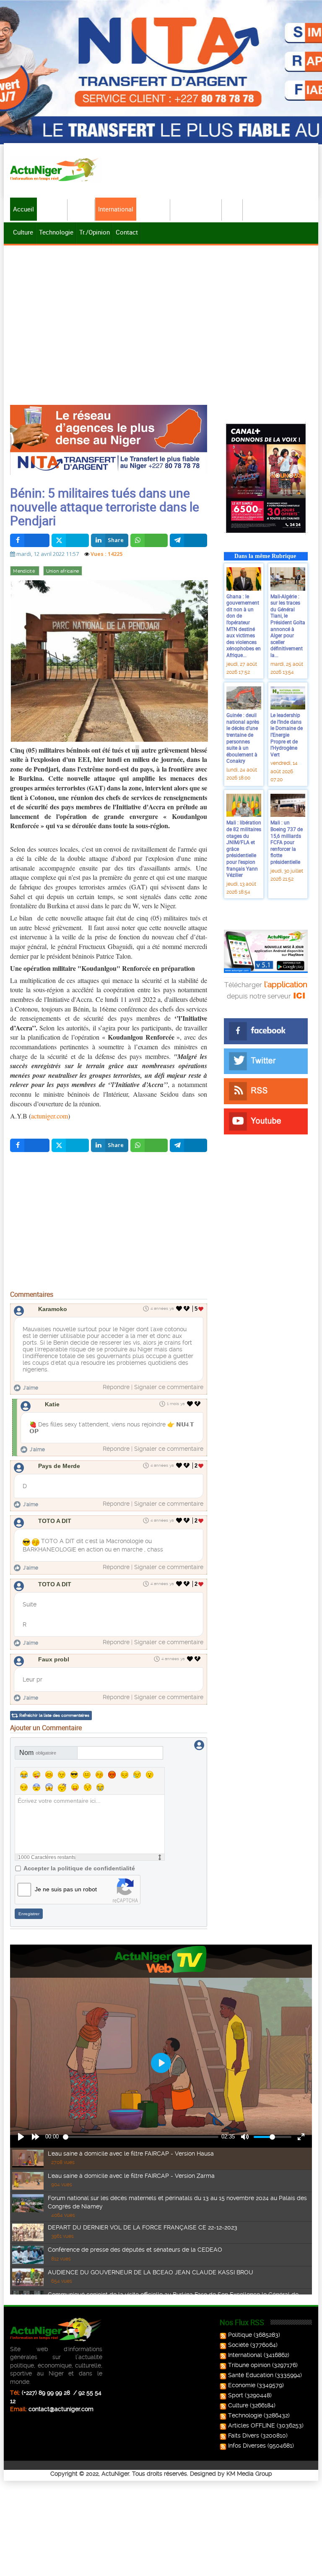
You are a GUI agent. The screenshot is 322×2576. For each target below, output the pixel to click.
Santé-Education (196, 209)
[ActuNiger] (56, 169)
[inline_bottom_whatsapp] (149, 1145)
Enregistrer (29, 1914)
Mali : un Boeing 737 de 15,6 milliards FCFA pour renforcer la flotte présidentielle (287, 842)
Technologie (56, 232)
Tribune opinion (249, 2365)
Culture (23, 232)
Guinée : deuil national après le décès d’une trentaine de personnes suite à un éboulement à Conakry (243, 738)
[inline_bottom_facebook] (30, 1145)
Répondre (116, 1387)
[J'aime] (179, 1309)
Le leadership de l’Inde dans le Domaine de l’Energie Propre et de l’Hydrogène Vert (287, 735)
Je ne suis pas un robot (66, 1889)
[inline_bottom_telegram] (188, 1145)
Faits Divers (244, 2435)
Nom (38, 1753)
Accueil (23, 209)
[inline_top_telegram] (188, 540)
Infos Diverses (247, 2446)
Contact (127, 232)
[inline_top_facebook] (30, 540)
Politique (52, 209)
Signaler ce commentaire (169, 1387)
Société (82, 209)
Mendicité (25, 571)
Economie (153, 209)
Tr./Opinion (95, 232)
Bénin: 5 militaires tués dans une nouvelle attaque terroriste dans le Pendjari (105, 507)
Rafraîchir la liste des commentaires (54, 1715)
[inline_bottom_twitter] (70, 1145)
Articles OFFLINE (252, 2425)
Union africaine (63, 571)
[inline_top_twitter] (70, 540)
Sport (233, 209)
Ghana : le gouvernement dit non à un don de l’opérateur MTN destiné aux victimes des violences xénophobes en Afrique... (244, 626)
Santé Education (251, 2375)
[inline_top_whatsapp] (149, 540)
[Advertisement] (161, 310)
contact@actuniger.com (61, 2409)
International (116, 209)
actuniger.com (49, 1116)
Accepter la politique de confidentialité (79, 1868)
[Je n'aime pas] (187, 1309)
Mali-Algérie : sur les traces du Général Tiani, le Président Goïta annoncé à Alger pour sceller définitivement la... (288, 626)
